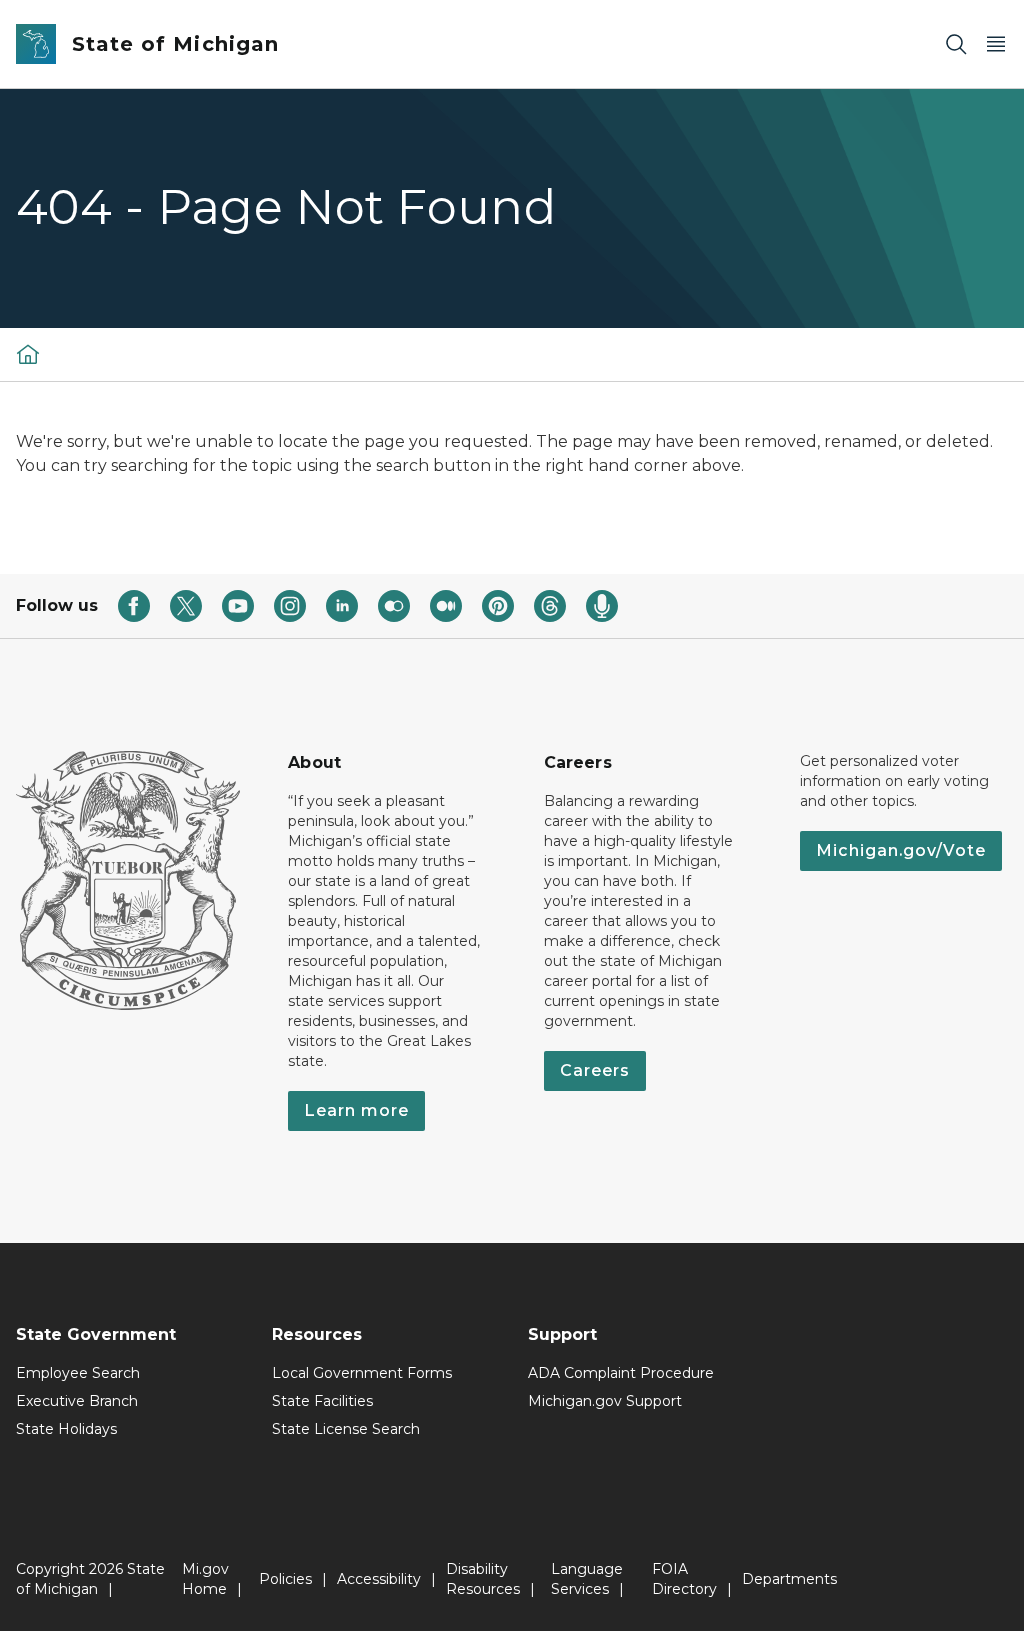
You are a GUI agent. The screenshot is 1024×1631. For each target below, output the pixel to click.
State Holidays (66, 1429)
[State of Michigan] (28, 354)
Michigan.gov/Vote (901, 850)
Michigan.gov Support (605, 1401)
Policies (285, 1579)
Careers (595, 1070)
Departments (789, 1579)
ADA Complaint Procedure (621, 1373)
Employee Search (78, 1373)
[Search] (956, 44)
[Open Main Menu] (996, 44)
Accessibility (379, 1579)
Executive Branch (77, 1401)
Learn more (356, 1110)
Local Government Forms (362, 1373)
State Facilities (322, 1401)
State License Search (346, 1429)
